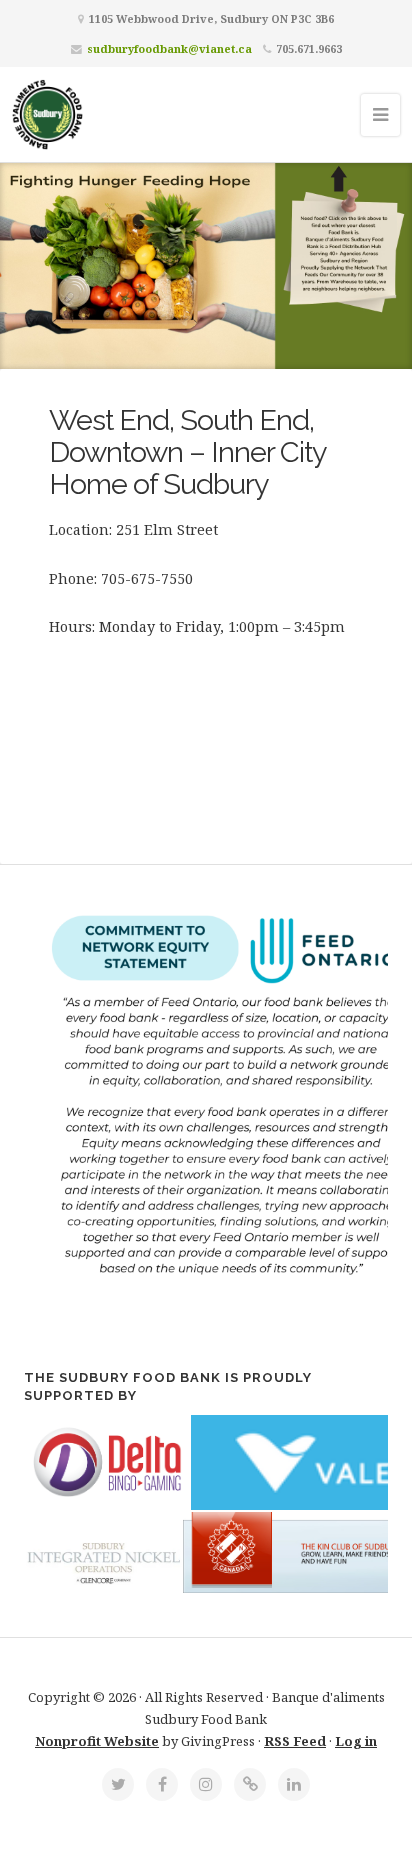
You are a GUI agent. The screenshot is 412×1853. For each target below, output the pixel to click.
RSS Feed (295, 1741)
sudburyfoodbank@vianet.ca (169, 48)
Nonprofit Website (97, 1741)
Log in (356, 1741)
